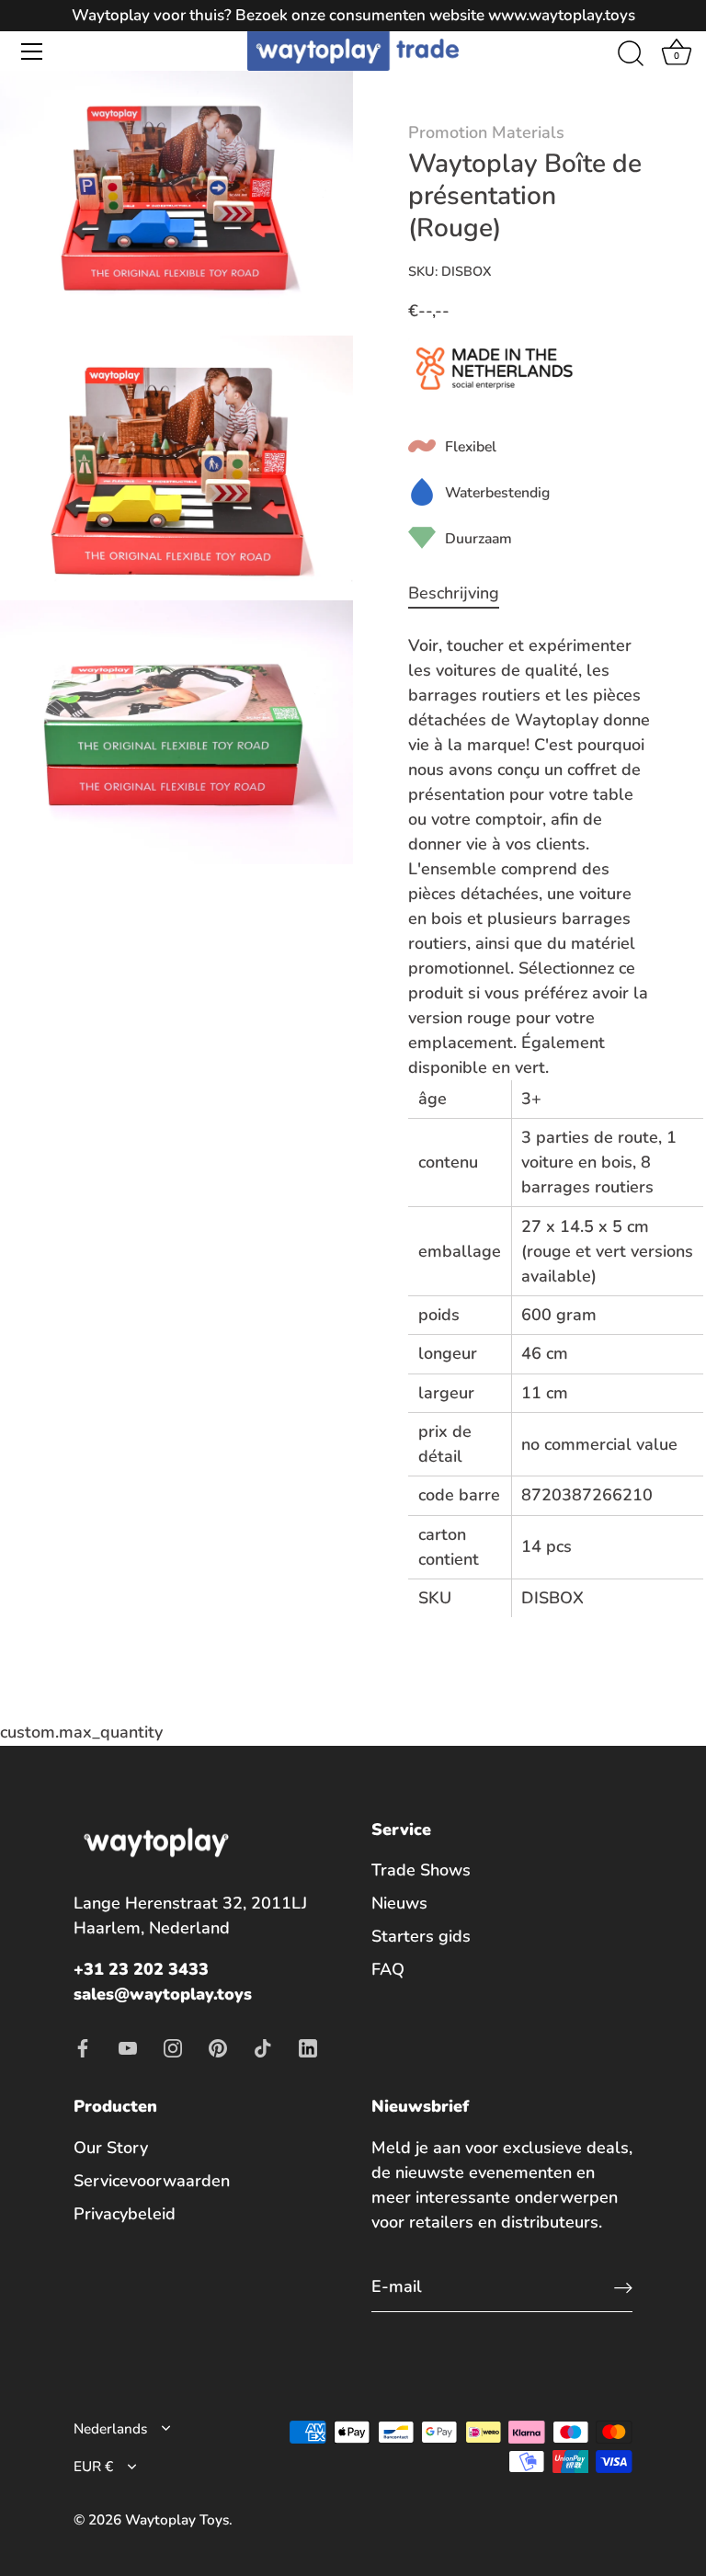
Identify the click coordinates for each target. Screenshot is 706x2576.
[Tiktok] (263, 2046)
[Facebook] (83, 2046)
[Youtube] (128, 2046)
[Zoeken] (631, 54)
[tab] (463, 593)
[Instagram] (173, 2046)
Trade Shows (421, 1870)
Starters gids (421, 1936)
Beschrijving (454, 593)
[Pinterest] (218, 2046)
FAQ (388, 1969)
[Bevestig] (623, 2288)
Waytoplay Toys (177, 2520)
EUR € (93, 2467)
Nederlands (110, 2429)
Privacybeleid (125, 2214)
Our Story (111, 2148)
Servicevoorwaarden (152, 2181)
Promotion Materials (486, 132)
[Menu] (32, 51)
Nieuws (399, 1903)
